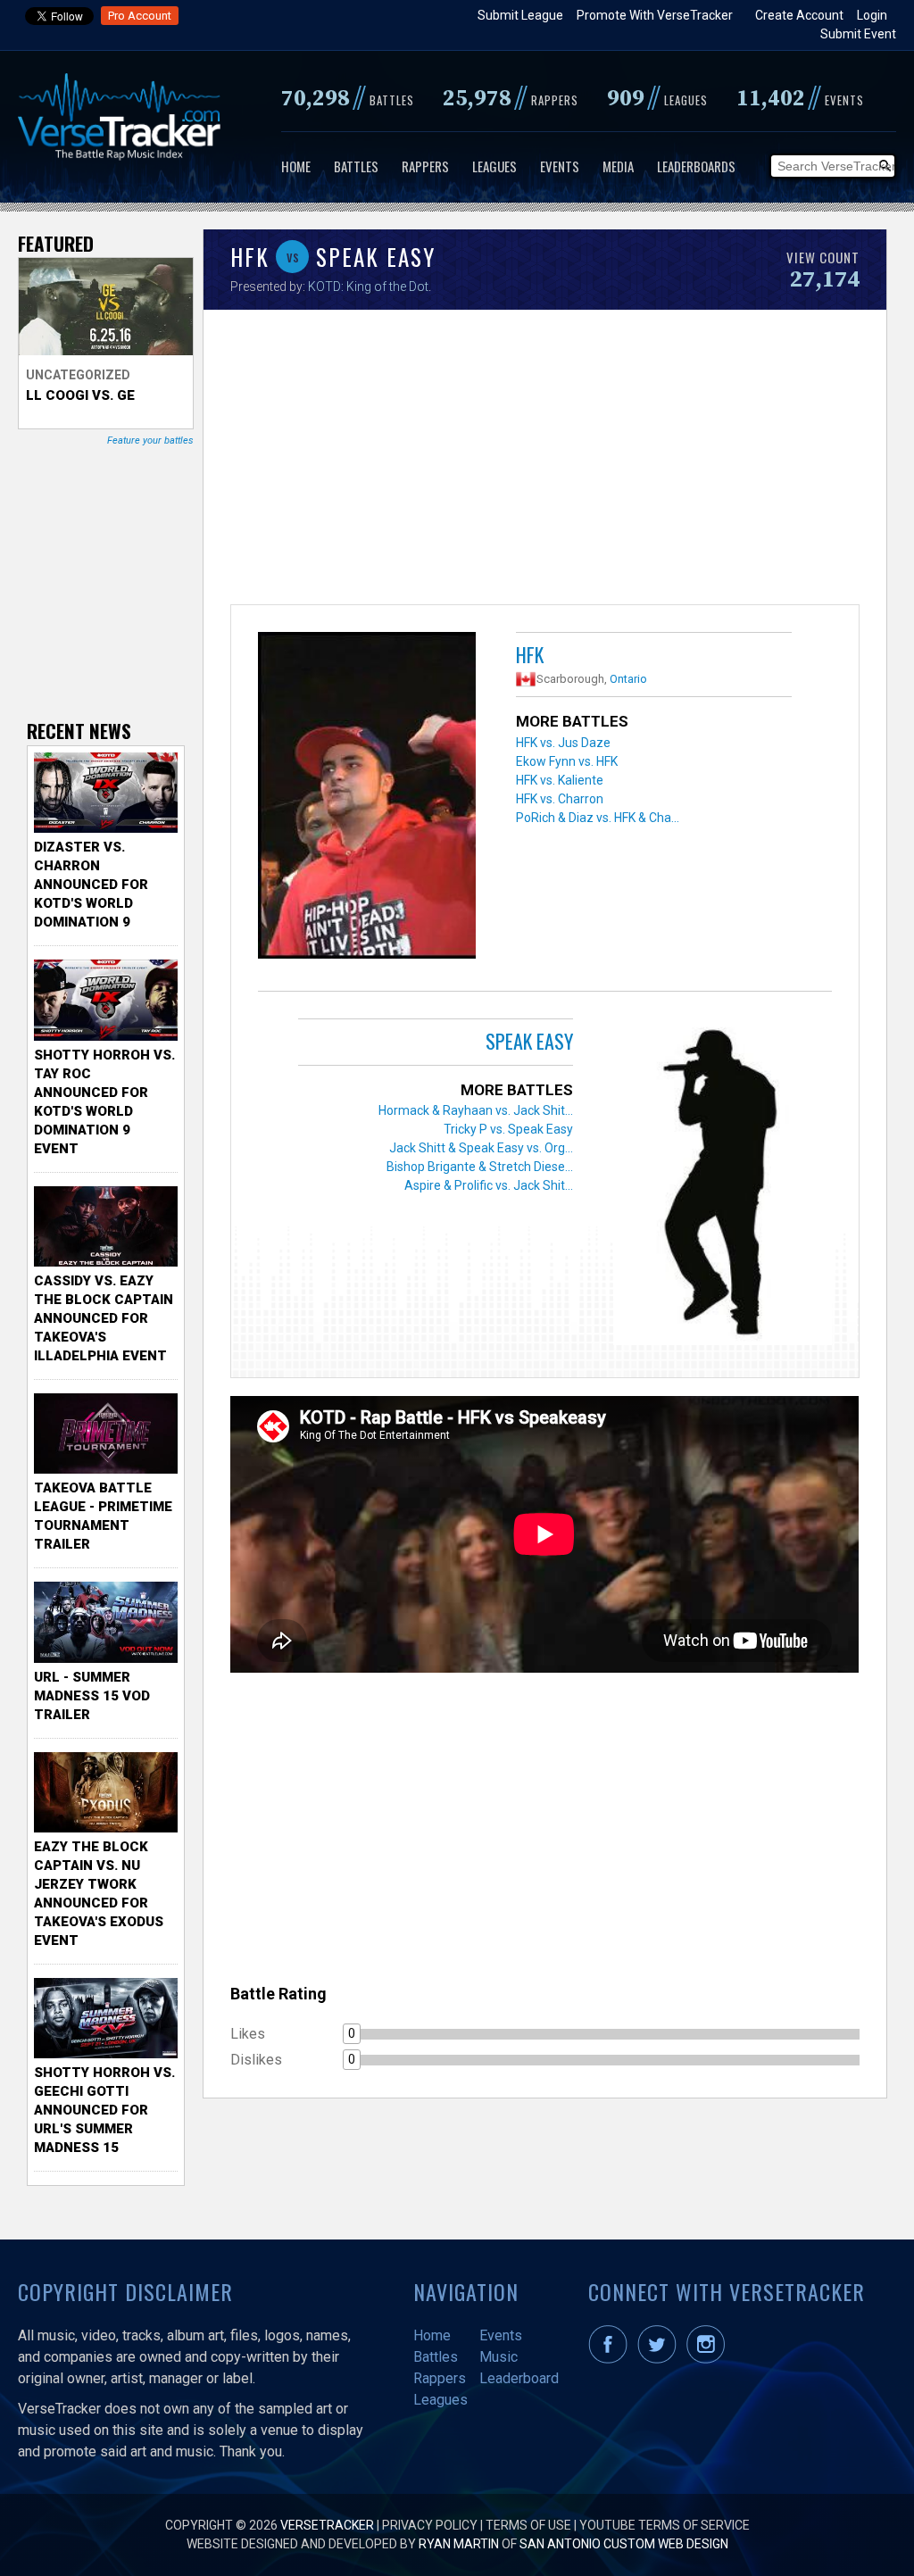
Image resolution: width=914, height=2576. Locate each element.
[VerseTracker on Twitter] (661, 2359)
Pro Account (140, 16)
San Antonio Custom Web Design (624, 2544)
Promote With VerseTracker (655, 15)
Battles (356, 166)
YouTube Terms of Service (665, 2525)
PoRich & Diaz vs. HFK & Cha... (598, 818)
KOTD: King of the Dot (368, 287)
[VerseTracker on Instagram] (709, 2359)
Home (296, 166)
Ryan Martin (459, 2544)
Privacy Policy (430, 2525)
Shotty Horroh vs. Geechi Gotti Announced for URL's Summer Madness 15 (104, 2110)
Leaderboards (696, 166)
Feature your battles (150, 440)
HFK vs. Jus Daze (563, 743)
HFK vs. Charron (560, 799)
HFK (530, 654)
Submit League (520, 15)
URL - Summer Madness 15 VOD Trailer (92, 1696)
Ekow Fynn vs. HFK (567, 761)
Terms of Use (528, 2525)
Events (560, 166)
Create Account (799, 15)
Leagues (494, 166)
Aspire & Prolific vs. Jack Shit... (489, 1185)
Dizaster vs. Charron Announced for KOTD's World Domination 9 (91, 885)
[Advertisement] (544, 461)
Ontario (628, 679)
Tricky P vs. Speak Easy (508, 1129)
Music (499, 2357)
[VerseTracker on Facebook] (611, 2359)
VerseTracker (327, 2525)
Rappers (425, 166)
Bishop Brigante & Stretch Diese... (480, 1167)
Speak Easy (529, 1041)
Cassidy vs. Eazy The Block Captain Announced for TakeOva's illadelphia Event (104, 1318)
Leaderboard (519, 2378)
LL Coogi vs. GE (80, 395)
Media (618, 166)
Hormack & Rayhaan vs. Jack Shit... (476, 1110)
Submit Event (858, 34)
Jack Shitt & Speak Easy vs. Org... (481, 1148)
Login (872, 15)
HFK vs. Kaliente (560, 780)
